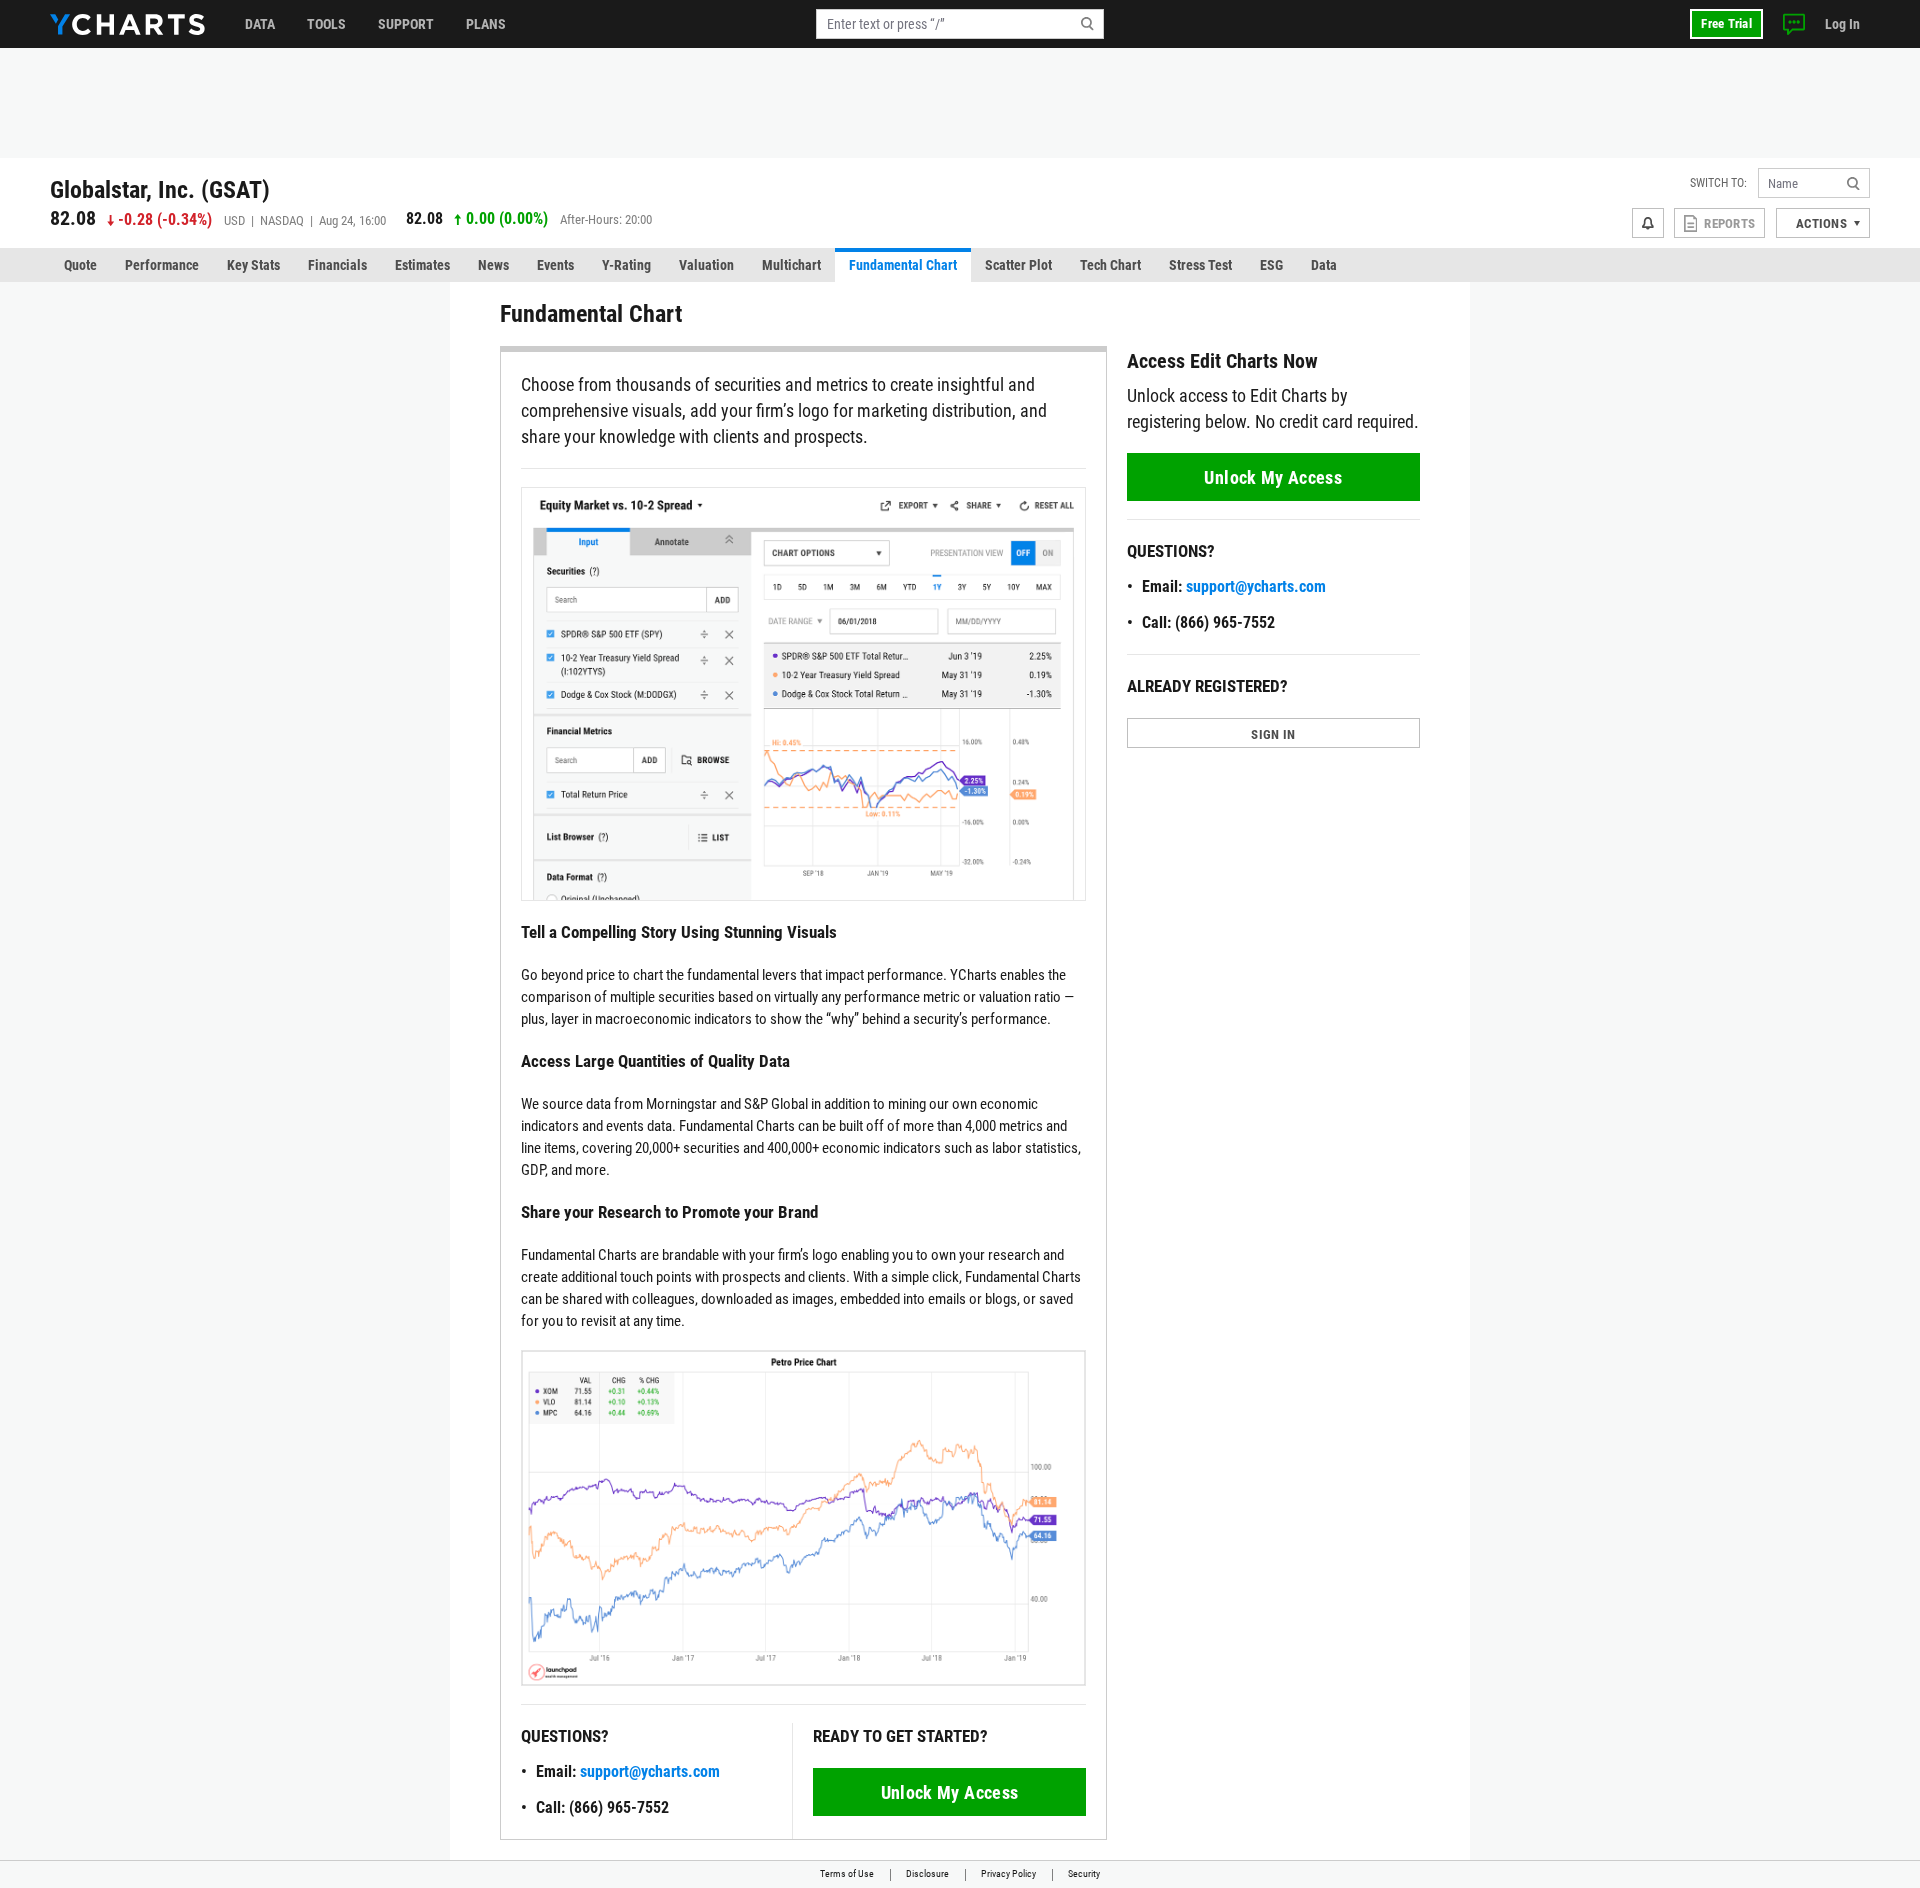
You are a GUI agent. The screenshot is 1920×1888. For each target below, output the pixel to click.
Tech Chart (1110, 265)
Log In (1842, 24)
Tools (326, 24)
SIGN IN (1273, 734)
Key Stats (253, 265)
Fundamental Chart (903, 265)
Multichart (791, 265)
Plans (486, 24)
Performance (162, 265)
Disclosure (927, 1873)
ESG (1271, 265)
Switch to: (1718, 183)
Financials (337, 265)
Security (1084, 1873)
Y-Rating (626, 265)
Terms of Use (847, 1873)
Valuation (706, 265)
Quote (80, 265)
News (493, 265)
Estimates (422, 265)
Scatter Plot (1018, 265)
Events (555, 265)
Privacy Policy (1008, 1873)
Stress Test (1200, 265)
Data (260, 24)
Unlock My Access (950, 1792)
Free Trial (1726, 23)
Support (406, 24)
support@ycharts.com (650, 1771)
